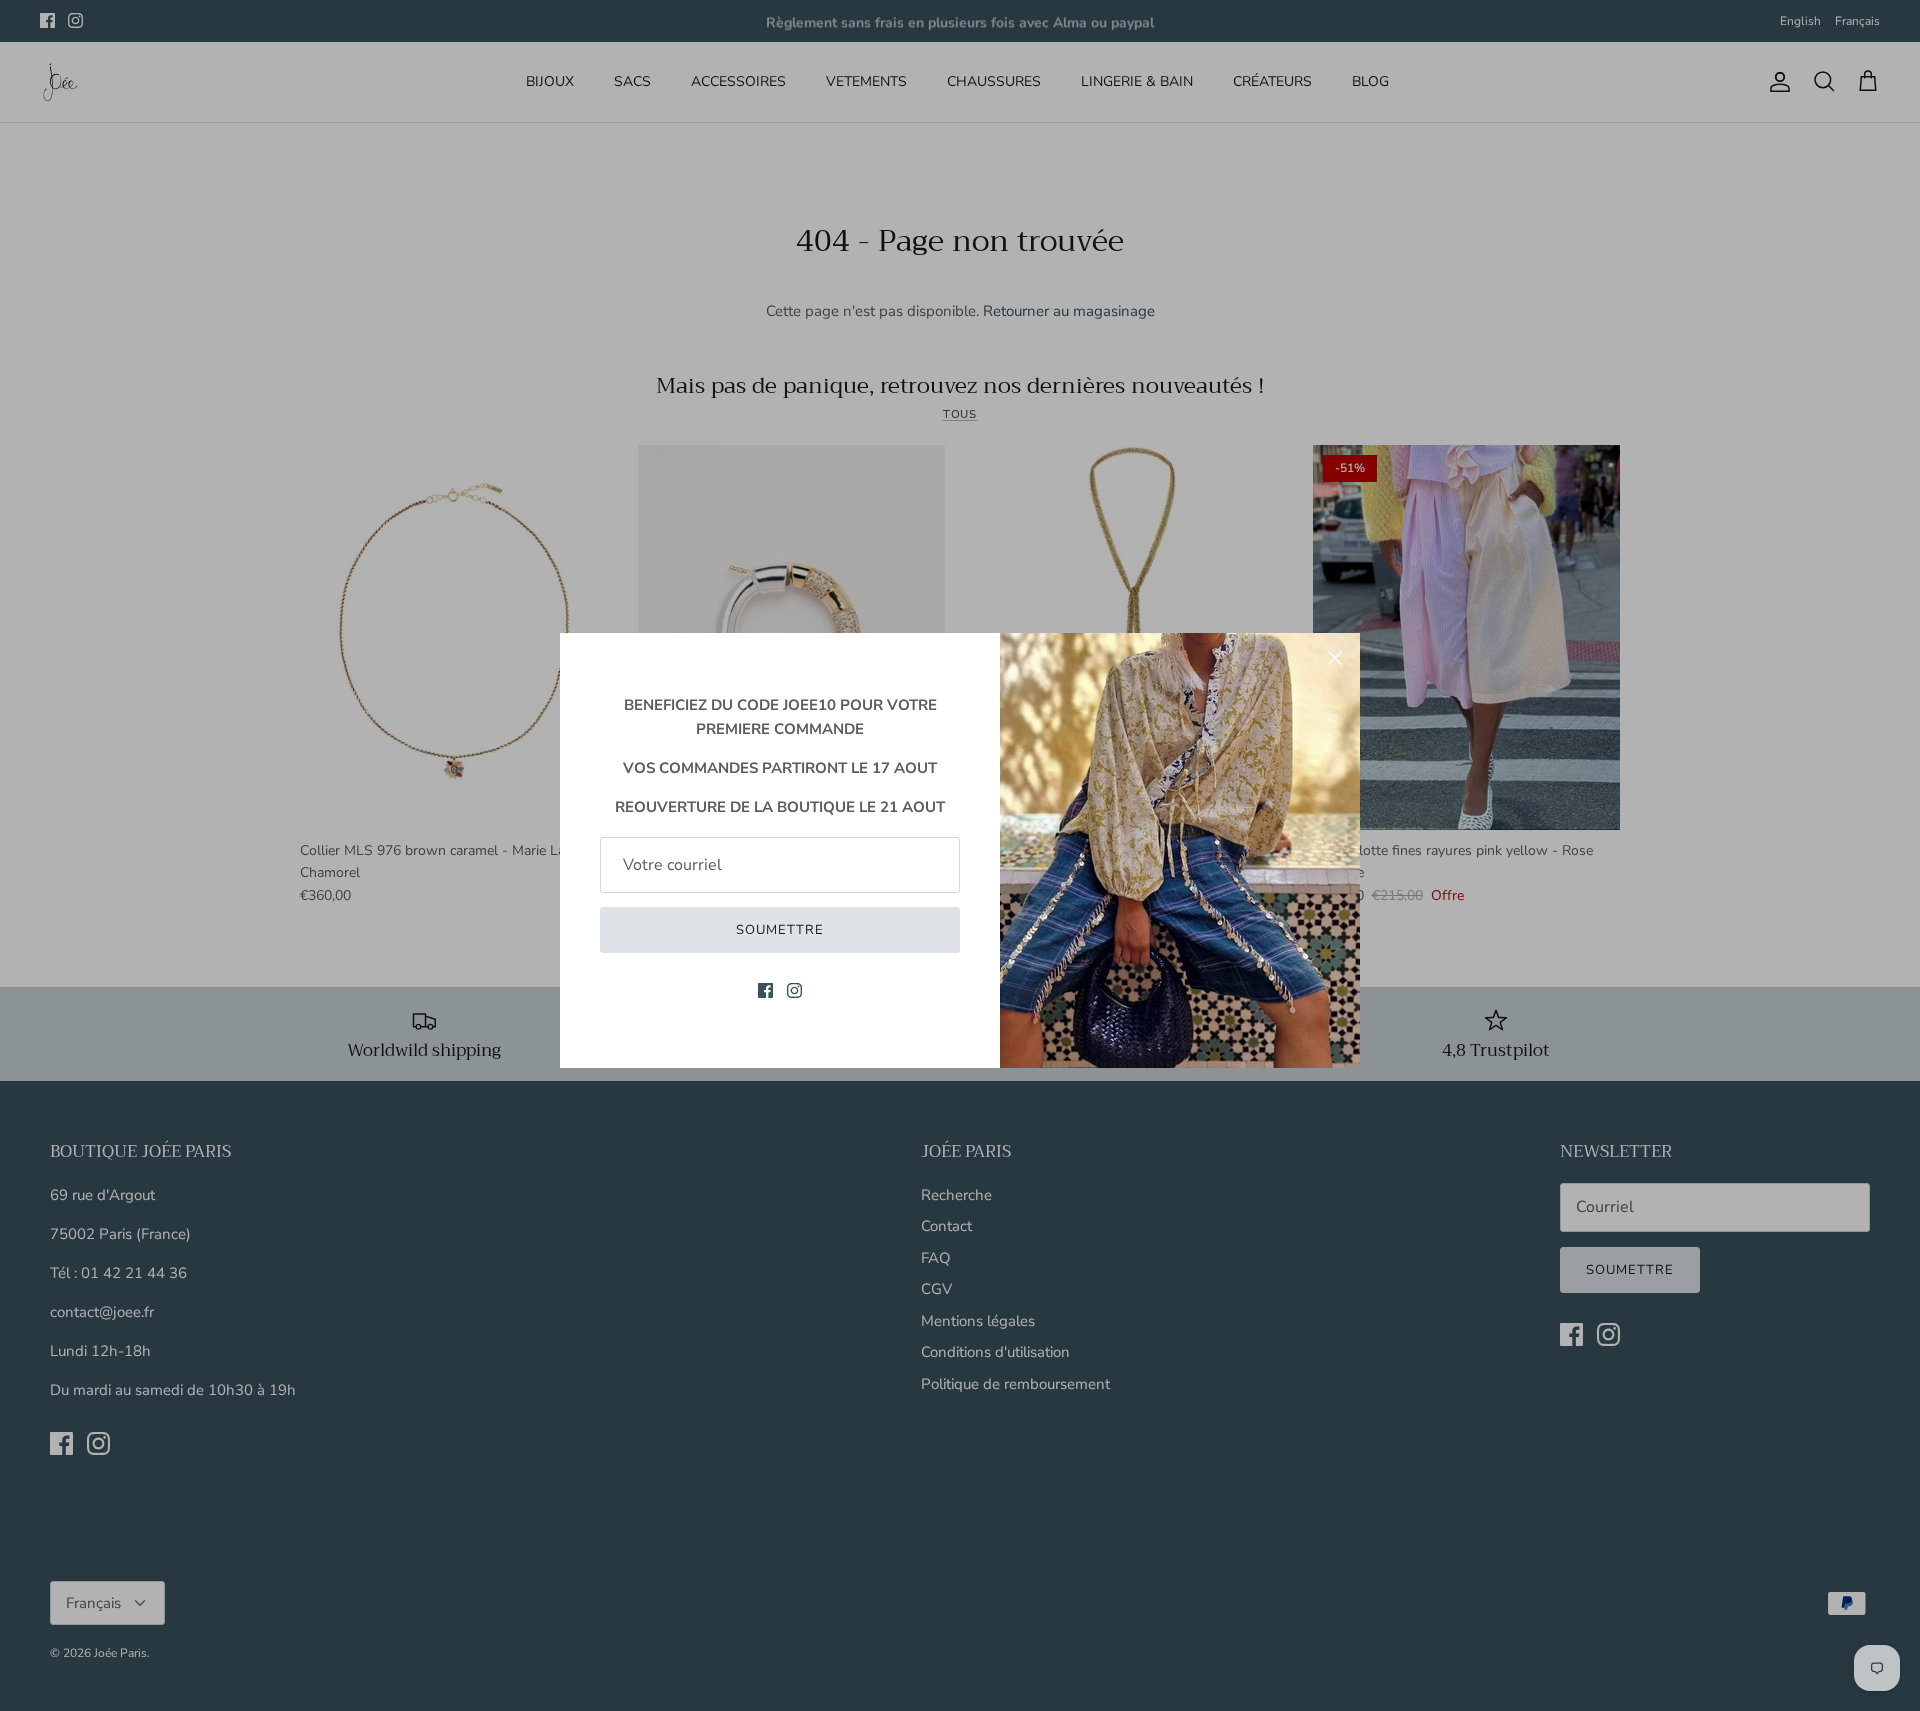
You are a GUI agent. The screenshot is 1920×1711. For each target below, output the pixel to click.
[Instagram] (794, 990)
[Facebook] (765, 990)
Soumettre (780, 930)
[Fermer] (1335, 658)
